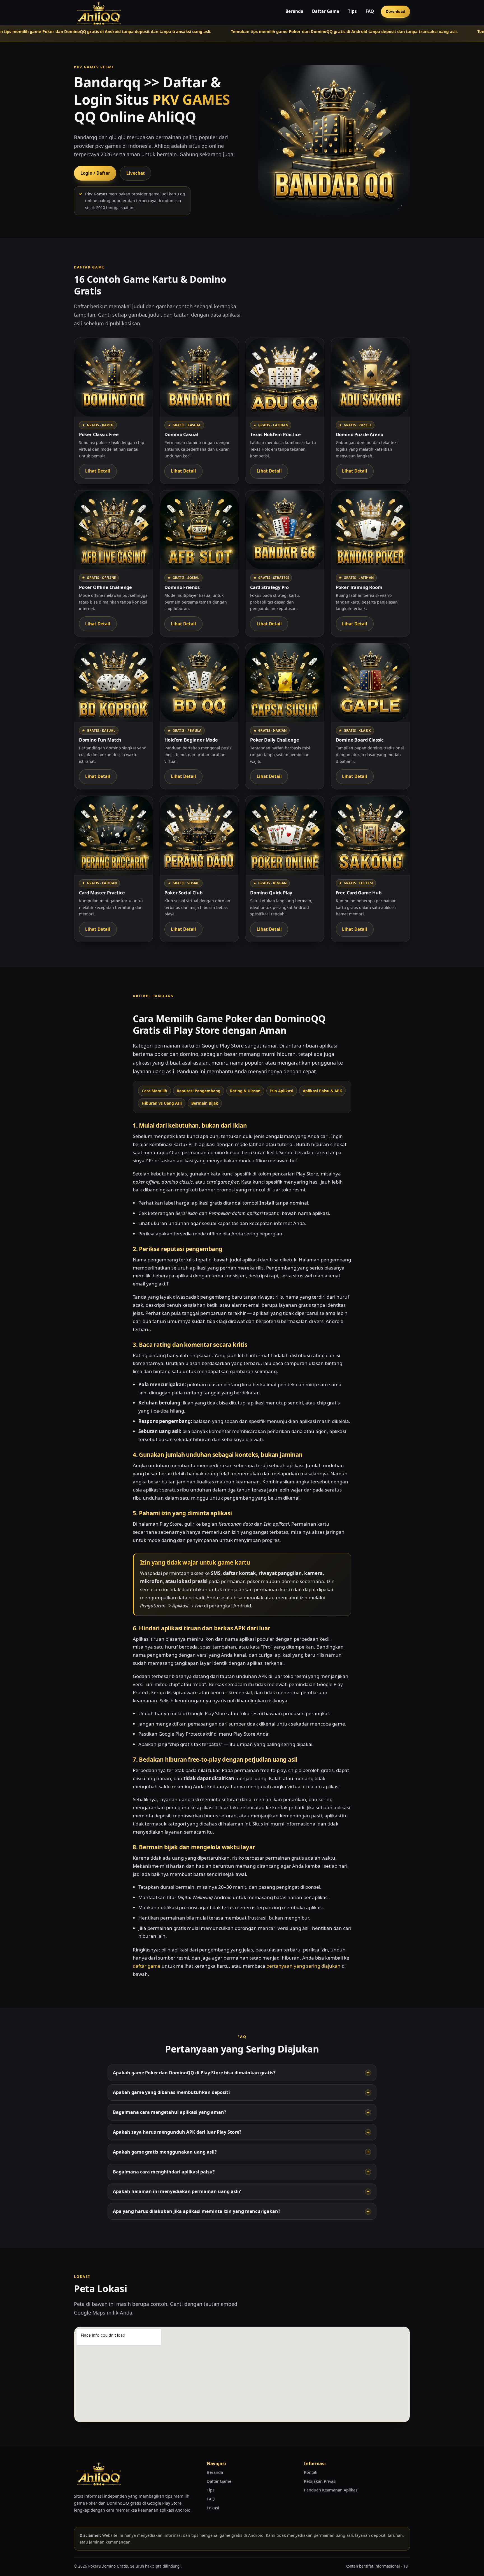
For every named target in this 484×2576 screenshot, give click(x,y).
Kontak (311, 2472)
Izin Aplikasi (282, 1091)
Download (395, 11)
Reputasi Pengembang (199, 1091)
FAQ (370, 11)
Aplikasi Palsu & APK (322, 1091)
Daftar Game (326, 11)
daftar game (147, 1966)
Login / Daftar (95, 173)
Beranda (294, 11)
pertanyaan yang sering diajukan (303, 1966)
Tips (352, 11)
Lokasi (213, 2508)
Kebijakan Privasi (320, 2481)
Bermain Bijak (205, 1103)
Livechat (136, 173)
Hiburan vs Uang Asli (162, 1103)
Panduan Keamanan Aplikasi (331, 2490)
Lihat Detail (98, 471)
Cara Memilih (154, 1091)
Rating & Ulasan (245, 1091)
